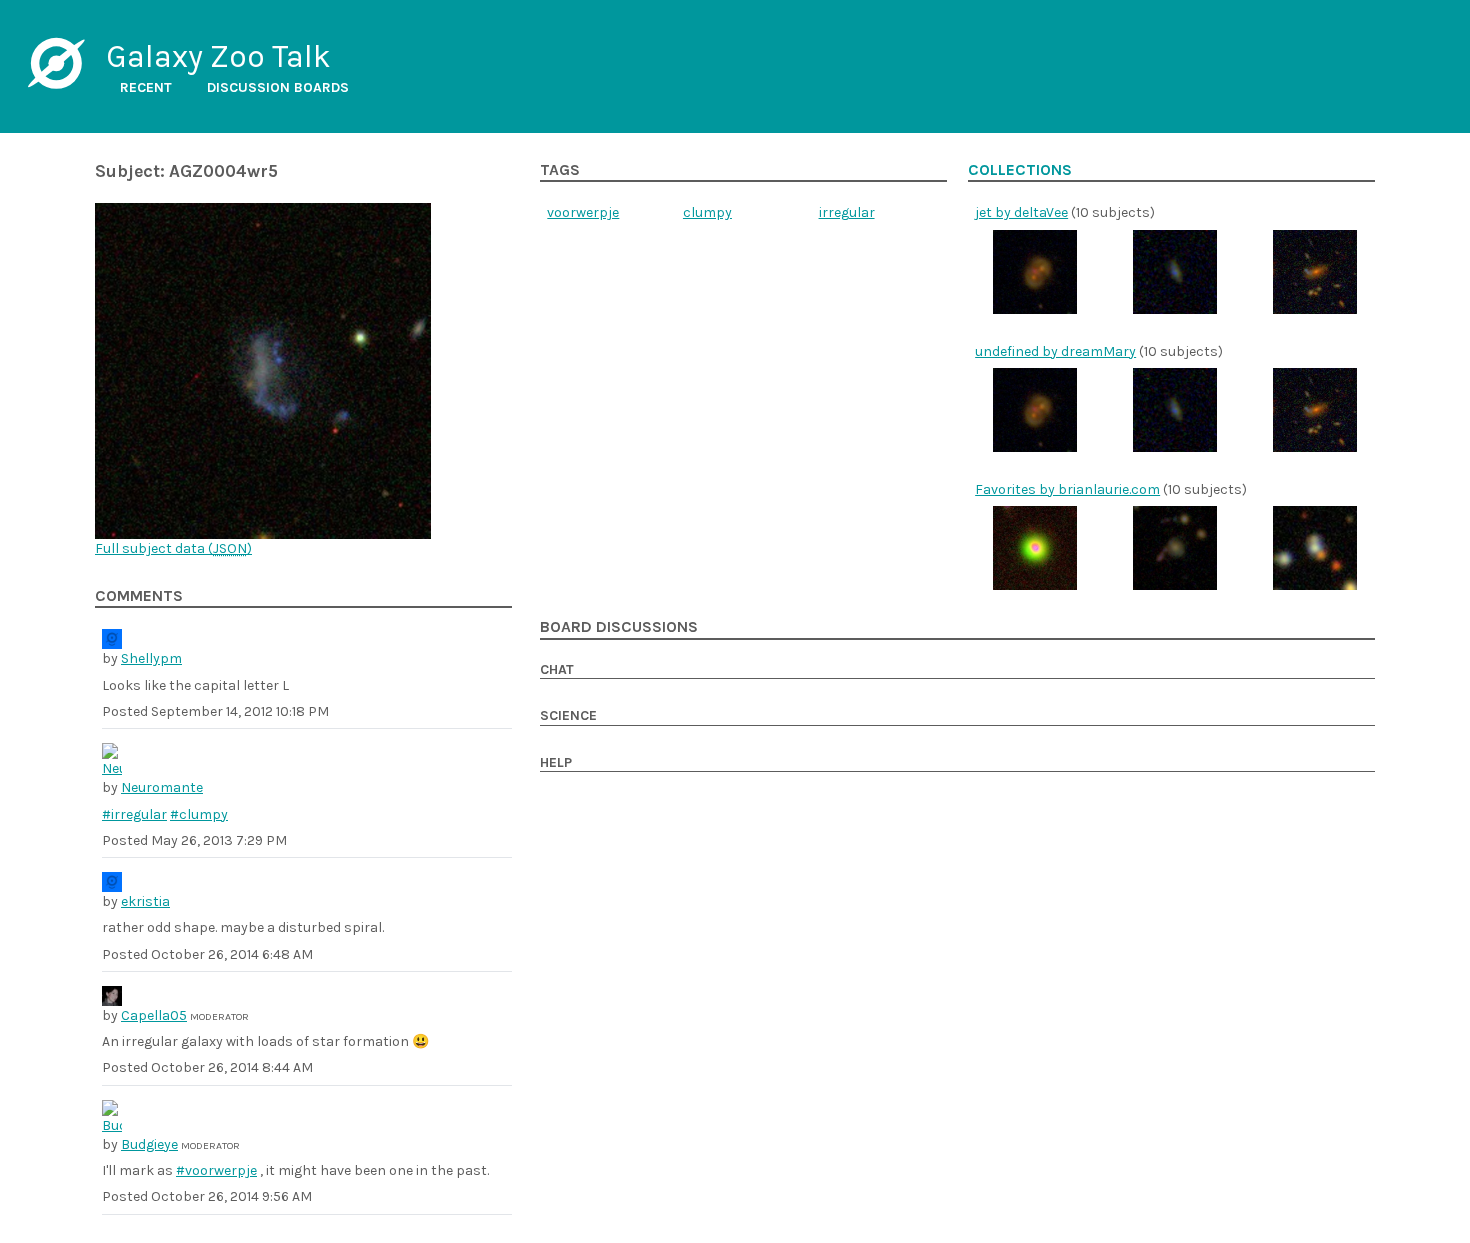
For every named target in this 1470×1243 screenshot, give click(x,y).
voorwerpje (583, 212)
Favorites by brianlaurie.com (1067, 489)
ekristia (145, 901)
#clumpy (199, 814)
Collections (1020, 170)
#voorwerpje (216, 1170)
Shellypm (151, 658)
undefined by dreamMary (1055, 351)
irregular (847, 212)
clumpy (707, 212)
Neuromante (162, 787)
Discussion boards (278, 87)
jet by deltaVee (1021, 212)
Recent (146, 87)
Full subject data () (173, 548)
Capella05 (154, 1015)
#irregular (134, 814)
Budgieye (149, 1144)
